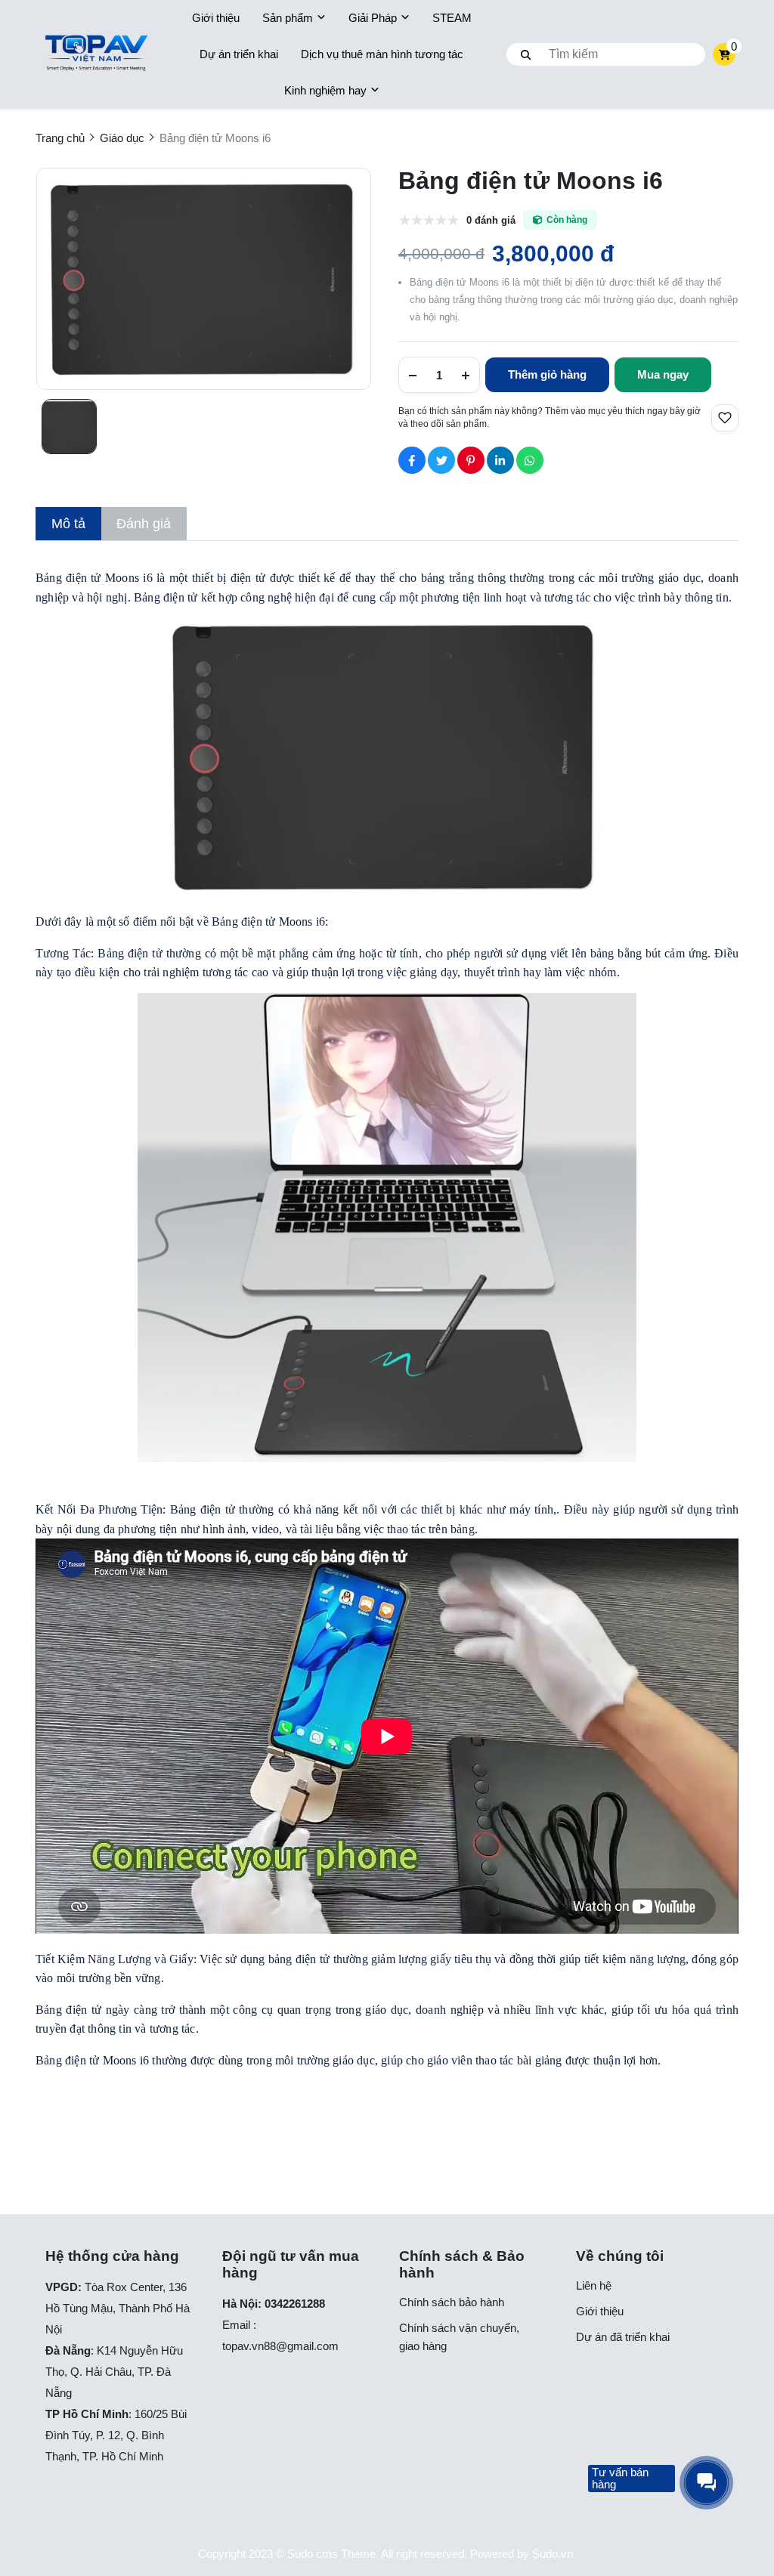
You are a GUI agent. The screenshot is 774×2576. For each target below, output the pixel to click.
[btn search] (526, 54)
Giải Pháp (373, 18)
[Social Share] (412, 460)
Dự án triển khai (239, 54)
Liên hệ (594, 2285)
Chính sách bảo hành (452, 2302)
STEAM (452, 18)
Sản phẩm (288, 18)
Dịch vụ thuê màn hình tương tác (382, 54)
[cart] (724, 54)
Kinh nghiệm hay (325, 90)
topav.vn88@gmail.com (280, 2346)
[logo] (96, 55)
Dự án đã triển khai (623, 2337)
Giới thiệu (216, 18)
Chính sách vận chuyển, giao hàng (459, 2337)
